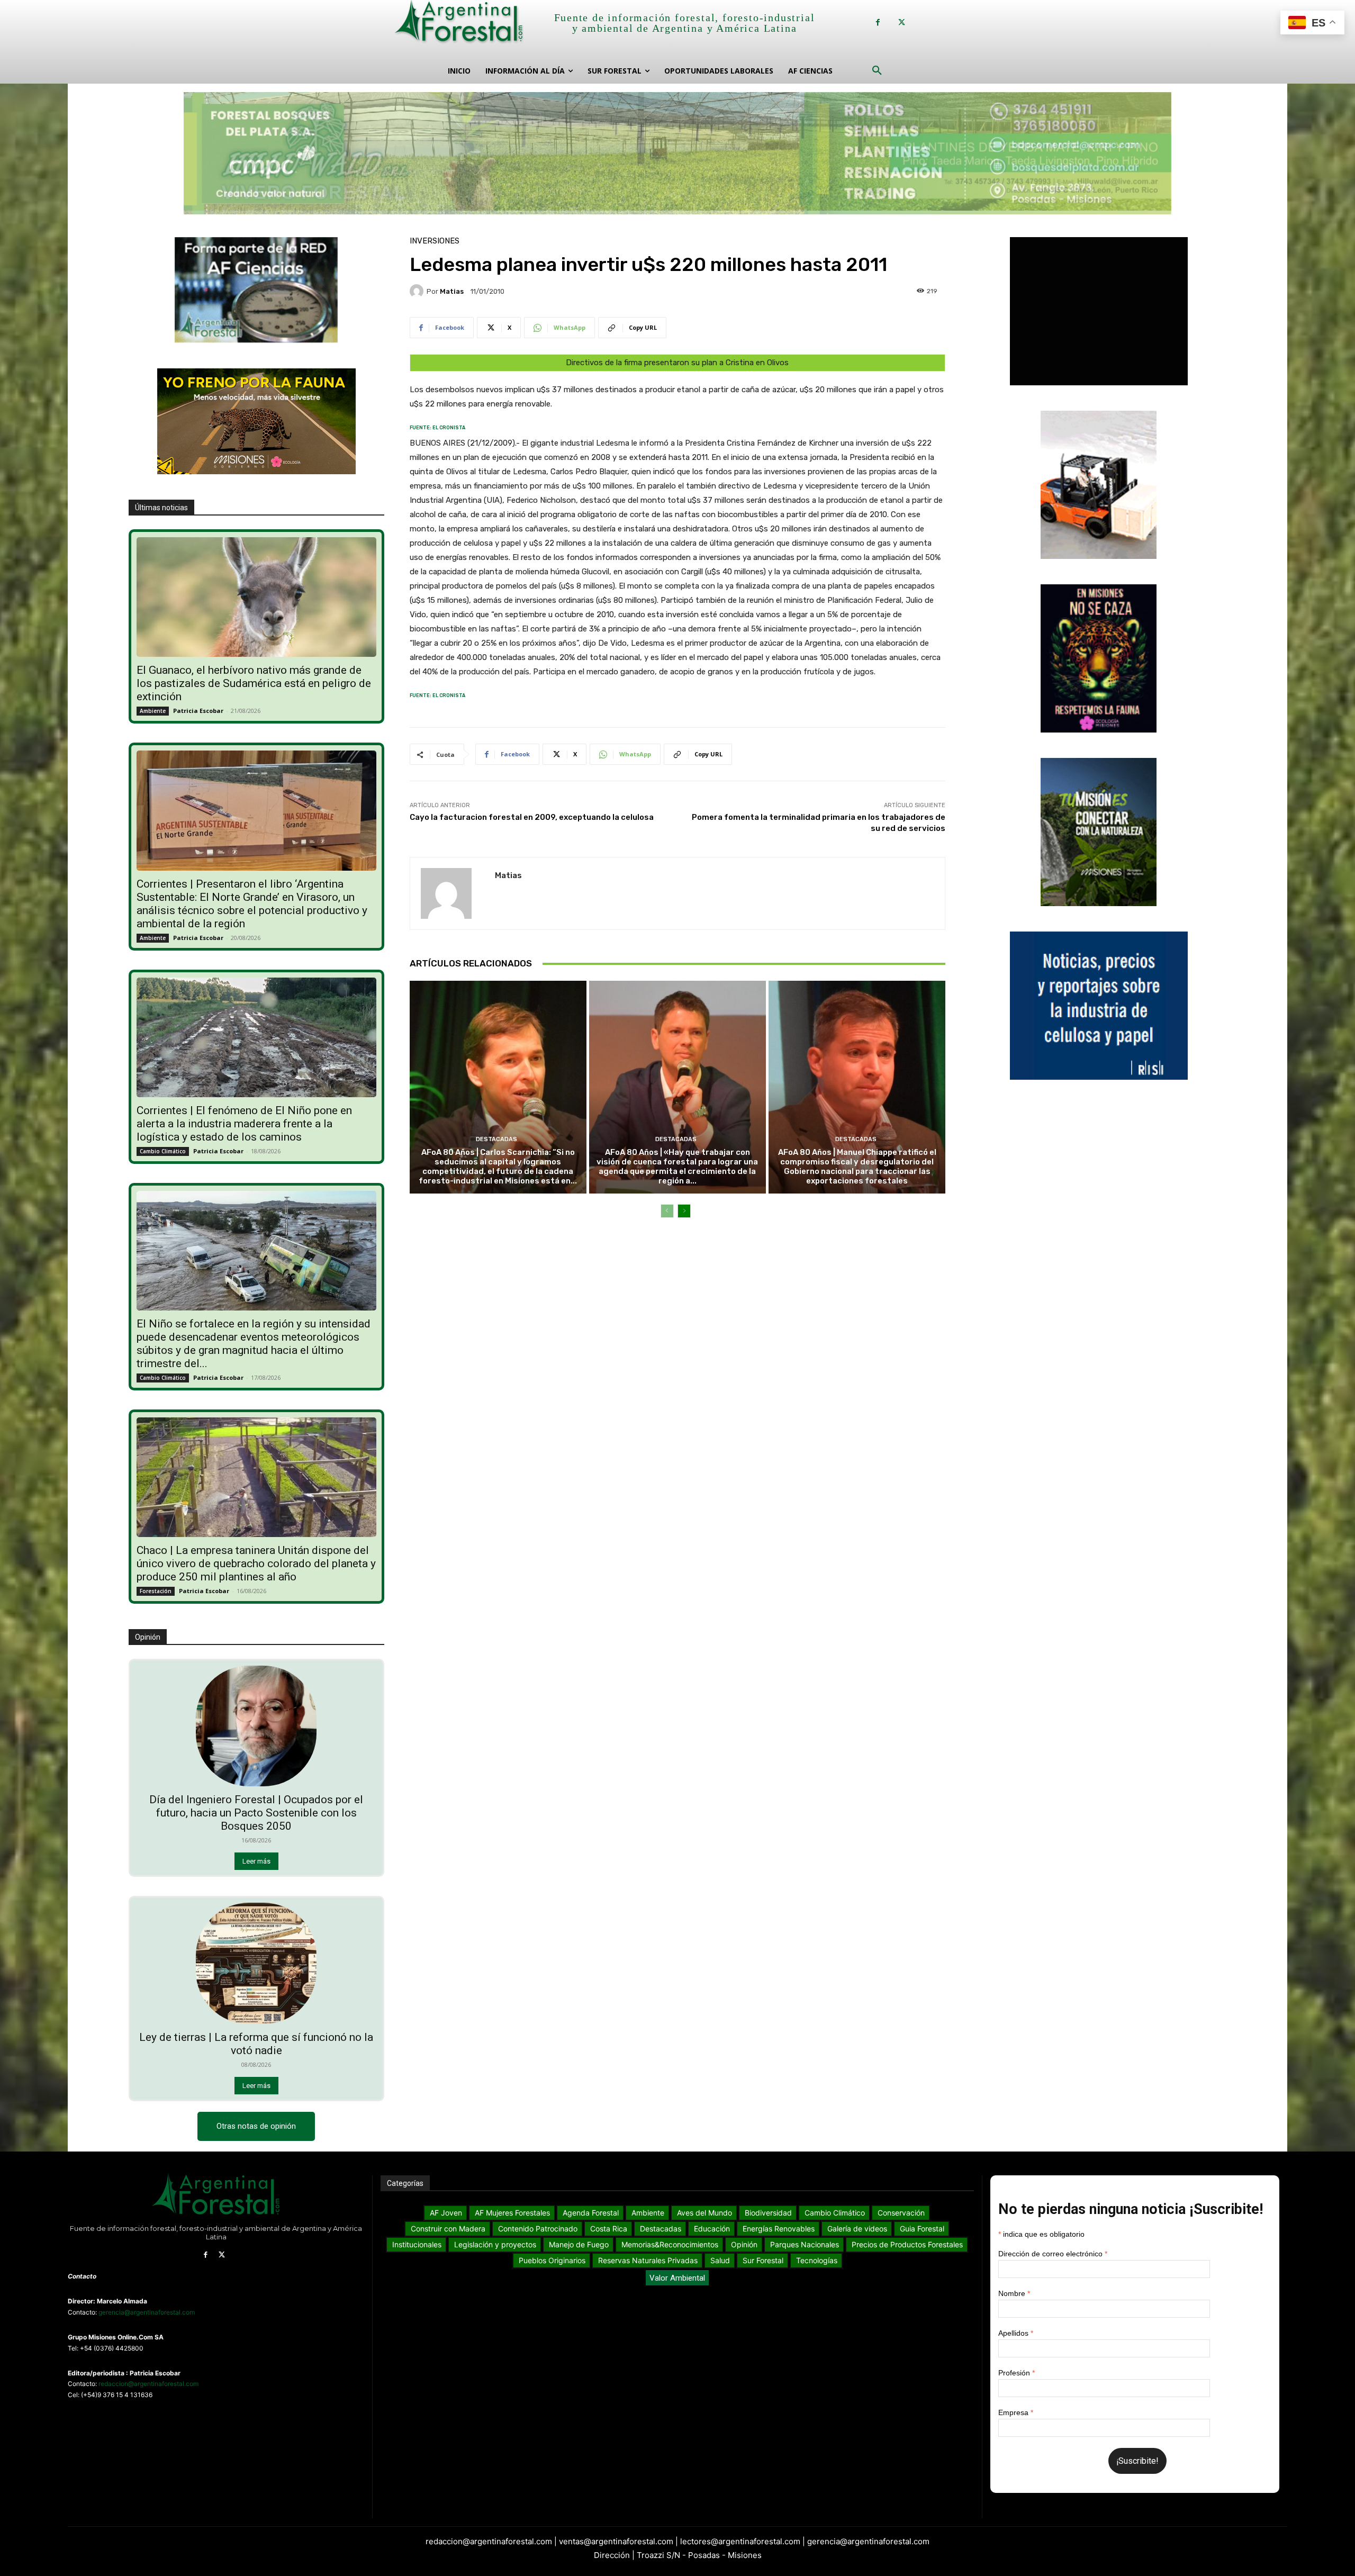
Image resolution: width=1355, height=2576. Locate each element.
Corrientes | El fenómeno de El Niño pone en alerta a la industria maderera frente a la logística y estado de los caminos (244, 1124)
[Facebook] (878, 22)
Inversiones (435, 241)
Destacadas (496, 1139)
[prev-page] (667, 1211)
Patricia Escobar (198, 711)
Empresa (1016, 2412)
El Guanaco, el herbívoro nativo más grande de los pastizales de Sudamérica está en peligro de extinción (254, 683)
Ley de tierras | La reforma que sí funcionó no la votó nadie (256, 2044)
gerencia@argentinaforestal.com (147, 2312)
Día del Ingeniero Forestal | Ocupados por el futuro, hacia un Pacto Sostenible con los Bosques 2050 (256, 1813)
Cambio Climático (163, 1151)
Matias (452, 291)
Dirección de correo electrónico (1053, 2254)
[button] (877, 71)
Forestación (156, 1591)
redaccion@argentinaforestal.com (148, 2384)
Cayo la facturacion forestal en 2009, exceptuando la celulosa (532, 817)
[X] (902, 22)
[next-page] (684, 1211)
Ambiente (153, 711)
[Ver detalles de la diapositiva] (677, 153)
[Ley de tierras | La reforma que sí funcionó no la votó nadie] (256, 1963)
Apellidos (1016, 2333)
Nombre (1014, 2293)
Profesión (1017, 2373)
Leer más (256, 1861)
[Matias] (418, 291)
